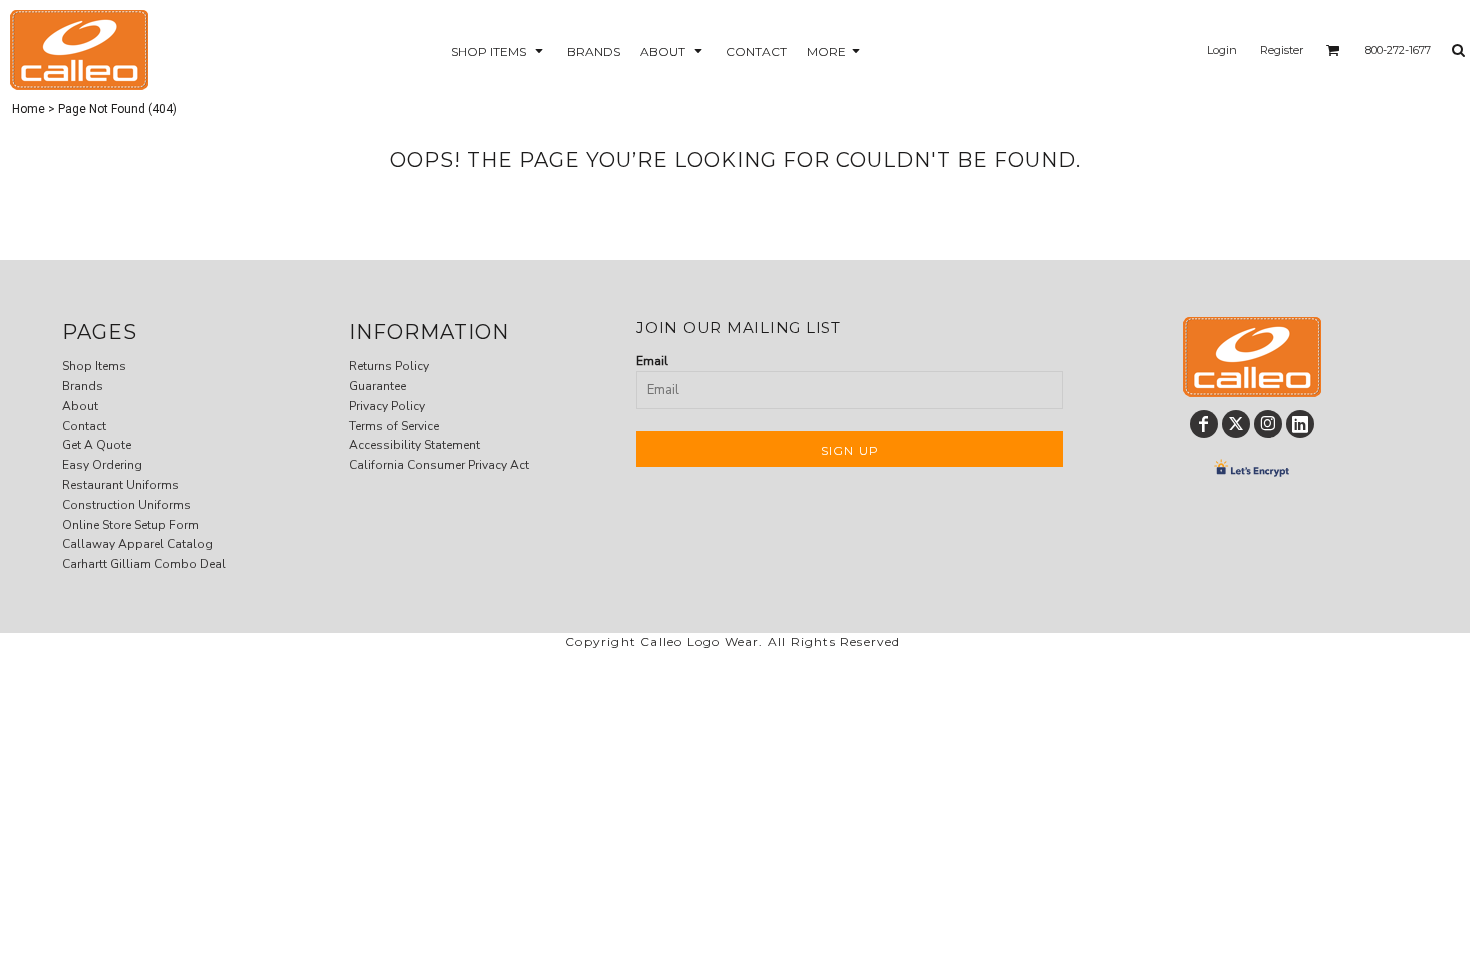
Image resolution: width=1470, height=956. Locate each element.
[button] (499, 50)
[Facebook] (1204, 424)
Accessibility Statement (414, 445)
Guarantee (377, 386)
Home (28, 109)
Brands (82, 386)
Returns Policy (389, 366)
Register (1281, 50)
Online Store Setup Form (130, 525)
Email (652, 361)
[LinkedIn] (1300, 424)
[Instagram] (1268, 424)
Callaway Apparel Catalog (137, 544)
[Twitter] (1236, 424)
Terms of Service (394, 426)
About (80, 406)
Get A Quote (96, 445)
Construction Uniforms (126, 505)
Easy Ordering (102, 465)
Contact (84, 426)
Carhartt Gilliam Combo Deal (144, 564)
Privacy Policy (387, 406)
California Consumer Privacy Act (439, 465)
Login (1222, 50)
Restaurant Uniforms (120, 485)
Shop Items (94, 366)
